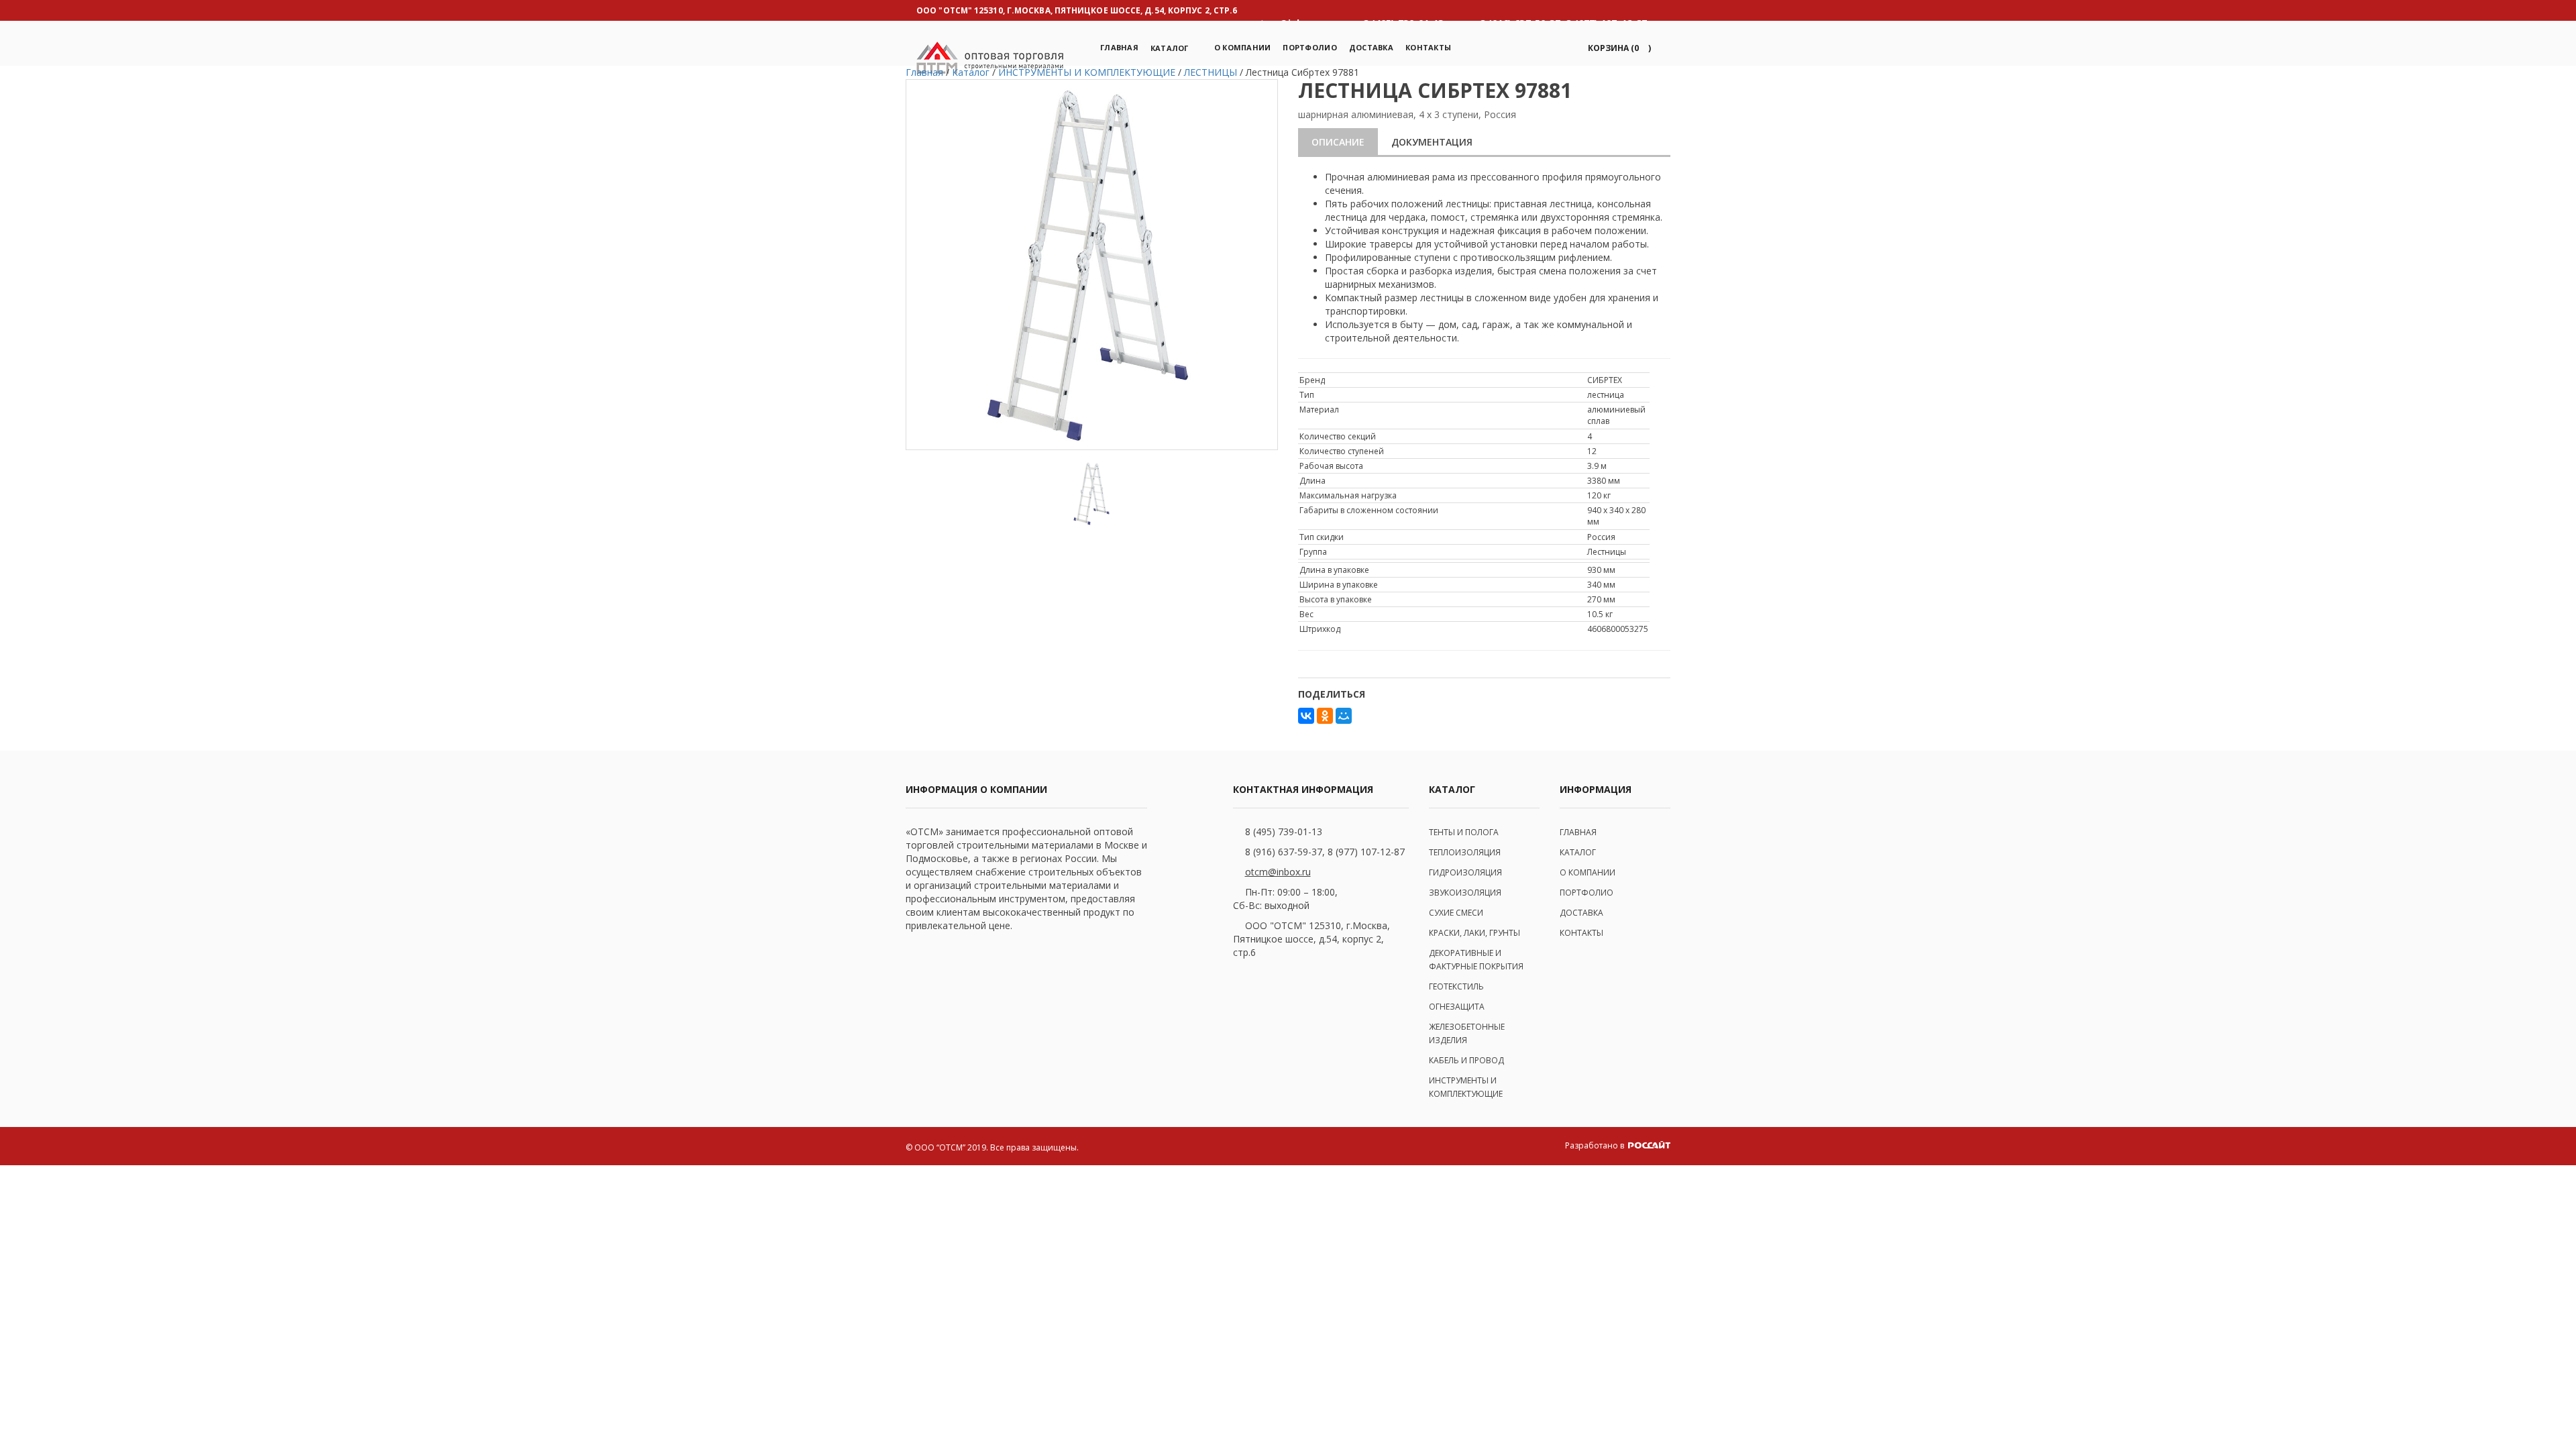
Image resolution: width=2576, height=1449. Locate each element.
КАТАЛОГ (1578, 852)
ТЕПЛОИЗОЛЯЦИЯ (1465, 852)
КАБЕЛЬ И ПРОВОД (1466, 1060)
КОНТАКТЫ (1581, 933)
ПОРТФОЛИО (1309, 47)
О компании (1243, 47)
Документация (1432, 142)
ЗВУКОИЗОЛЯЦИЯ (1465, 893)
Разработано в (1596, 1145)
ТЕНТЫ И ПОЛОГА (1464, 832)
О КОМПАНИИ (1588, 872)
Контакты (1428, 47)
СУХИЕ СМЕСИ (1456, 913)
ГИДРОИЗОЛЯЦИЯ (1465, 872)
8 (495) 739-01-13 (1284, 831)
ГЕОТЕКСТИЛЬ (1456, 986)
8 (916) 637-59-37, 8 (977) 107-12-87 (1325, 852)
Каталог (1170, 48)
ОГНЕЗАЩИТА (1457, 1007)
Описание (1338, 142)
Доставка (1371, 47)
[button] (1617, 48)
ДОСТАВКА (1581, 913)
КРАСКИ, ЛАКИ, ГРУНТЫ (1474, 933)
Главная (1119, 47)
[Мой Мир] (1344, 716)
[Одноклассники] (1325, 716)
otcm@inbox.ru (1278, 872)
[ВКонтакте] (1306, 716)
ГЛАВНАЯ (1578, 832)
